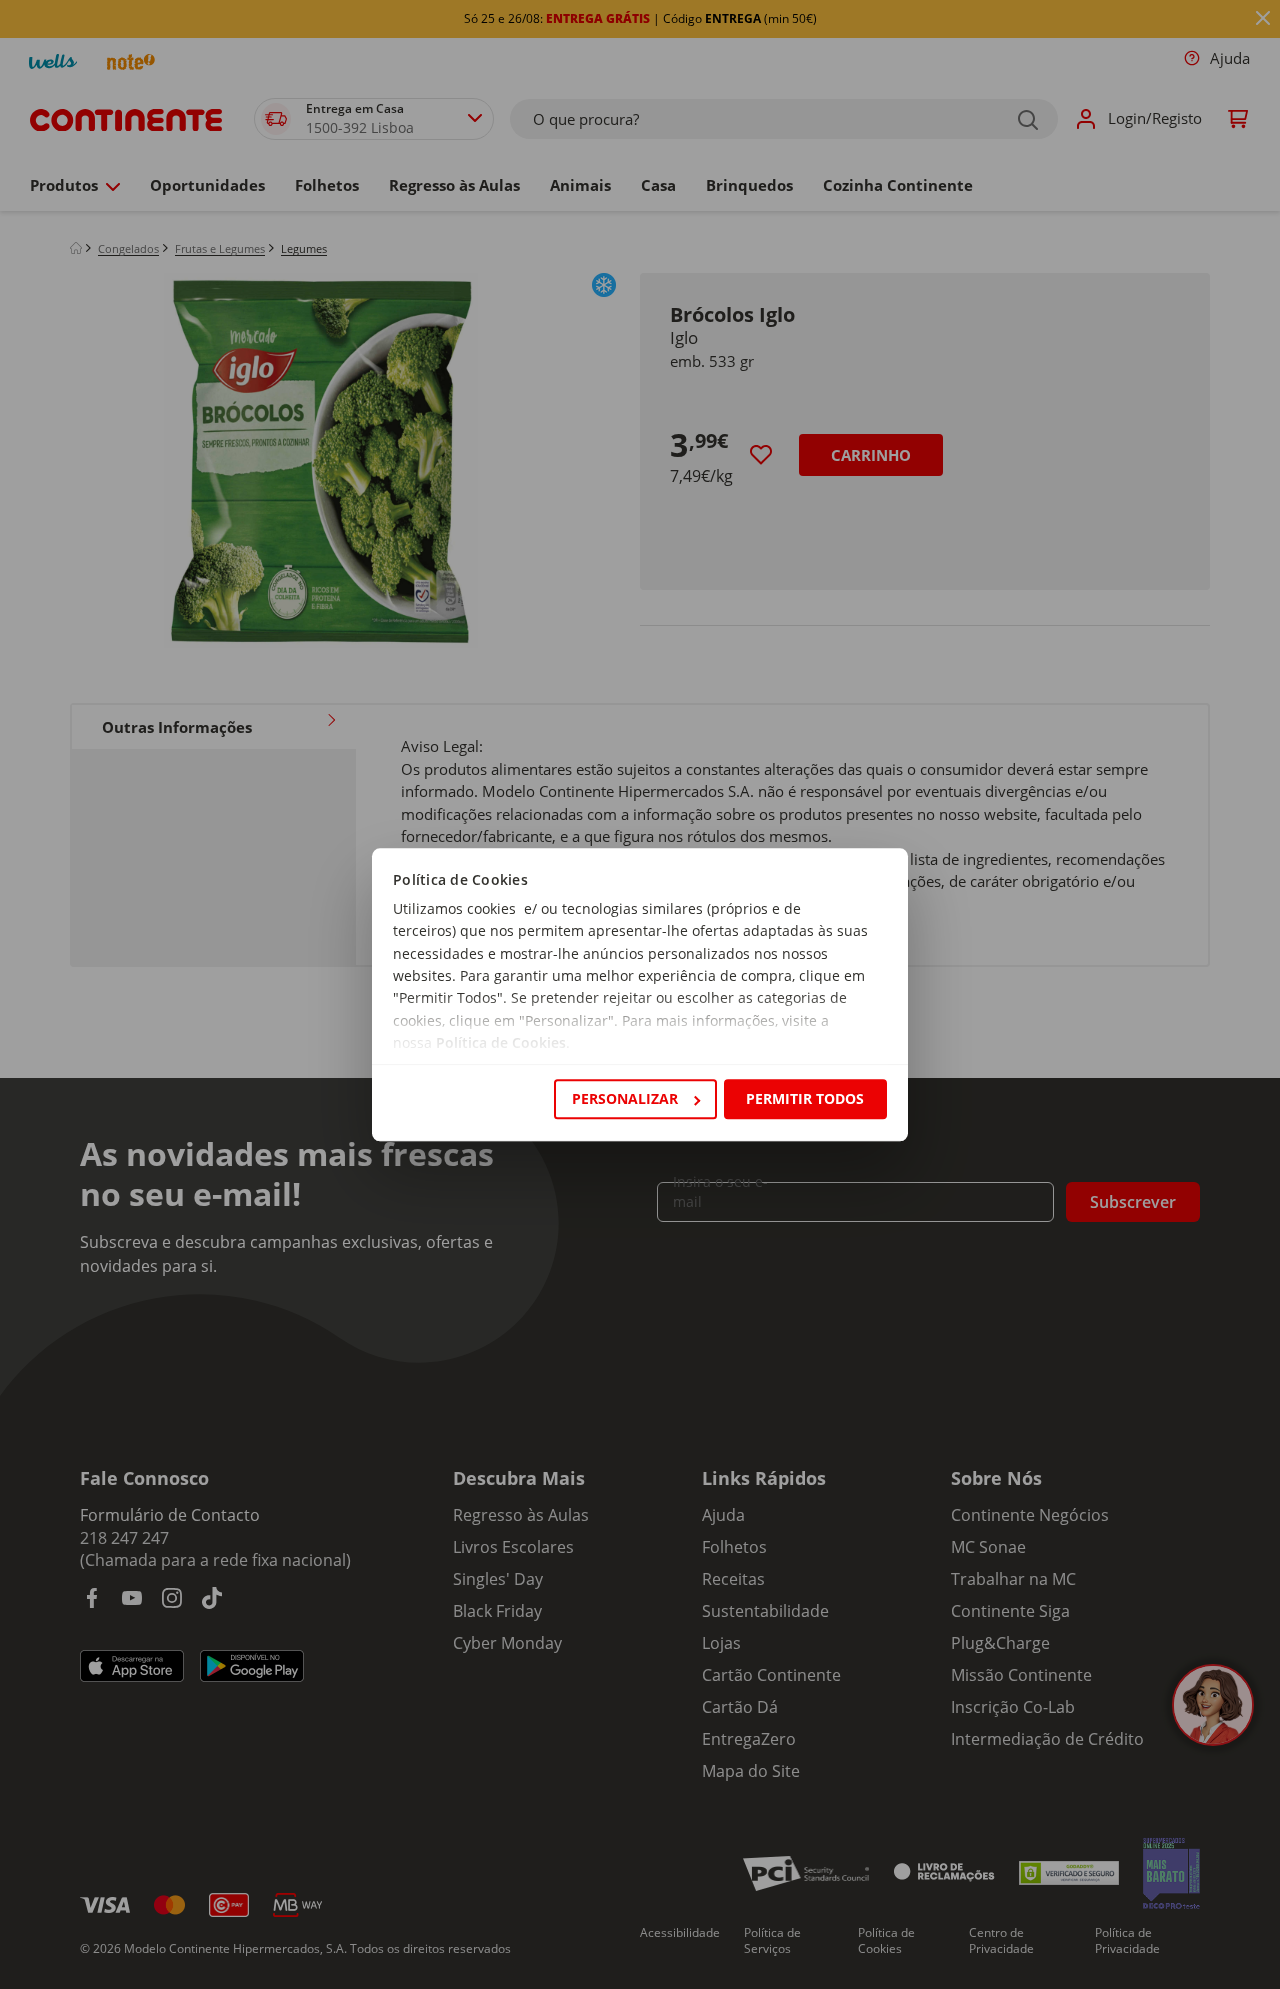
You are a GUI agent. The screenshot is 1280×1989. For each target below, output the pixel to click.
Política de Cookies (501, 1043)
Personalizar (625, 1098)
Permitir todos (805, 1098)
